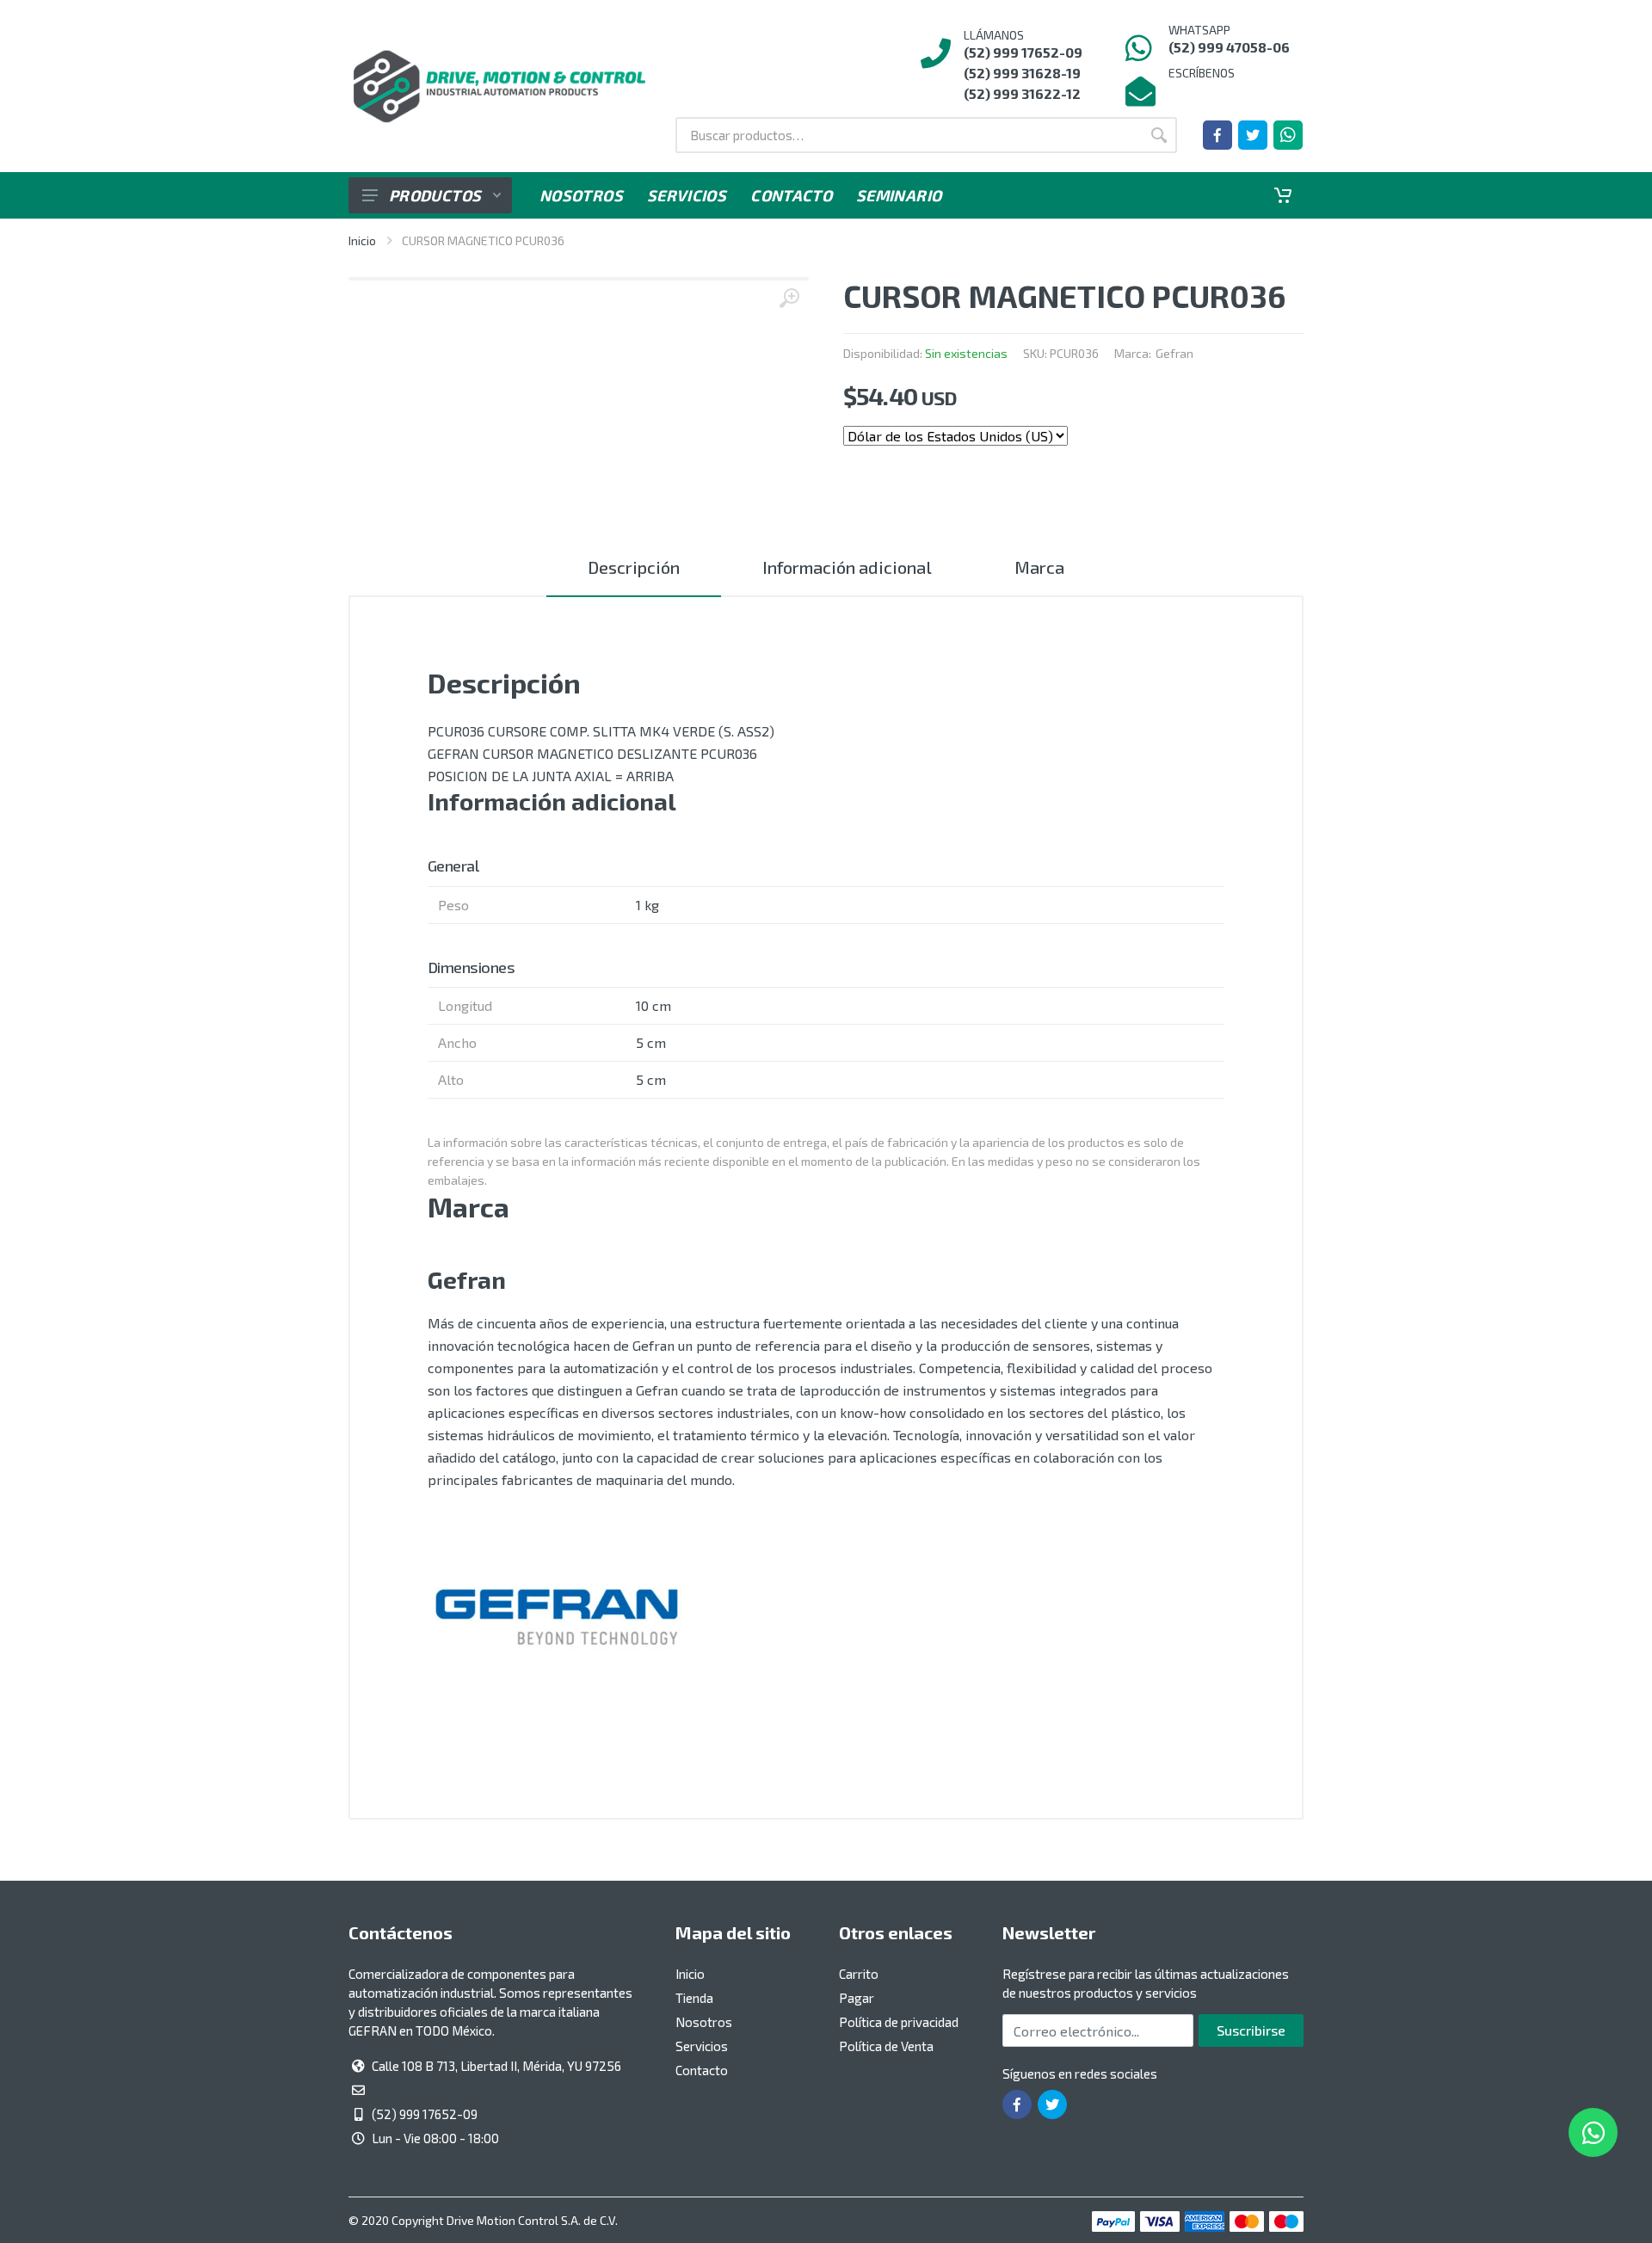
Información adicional (847, 567)
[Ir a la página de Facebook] (1217, 135)
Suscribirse (1251, 2030)
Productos (435, 195)
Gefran (1174, 353)
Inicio (362, 240)
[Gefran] (557, 1618)
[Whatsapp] (1288, 135)
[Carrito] (1283, 195)
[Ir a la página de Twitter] (1253, 135)
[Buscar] (1159, 135)
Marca (1039, 567)
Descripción (634, 567)
